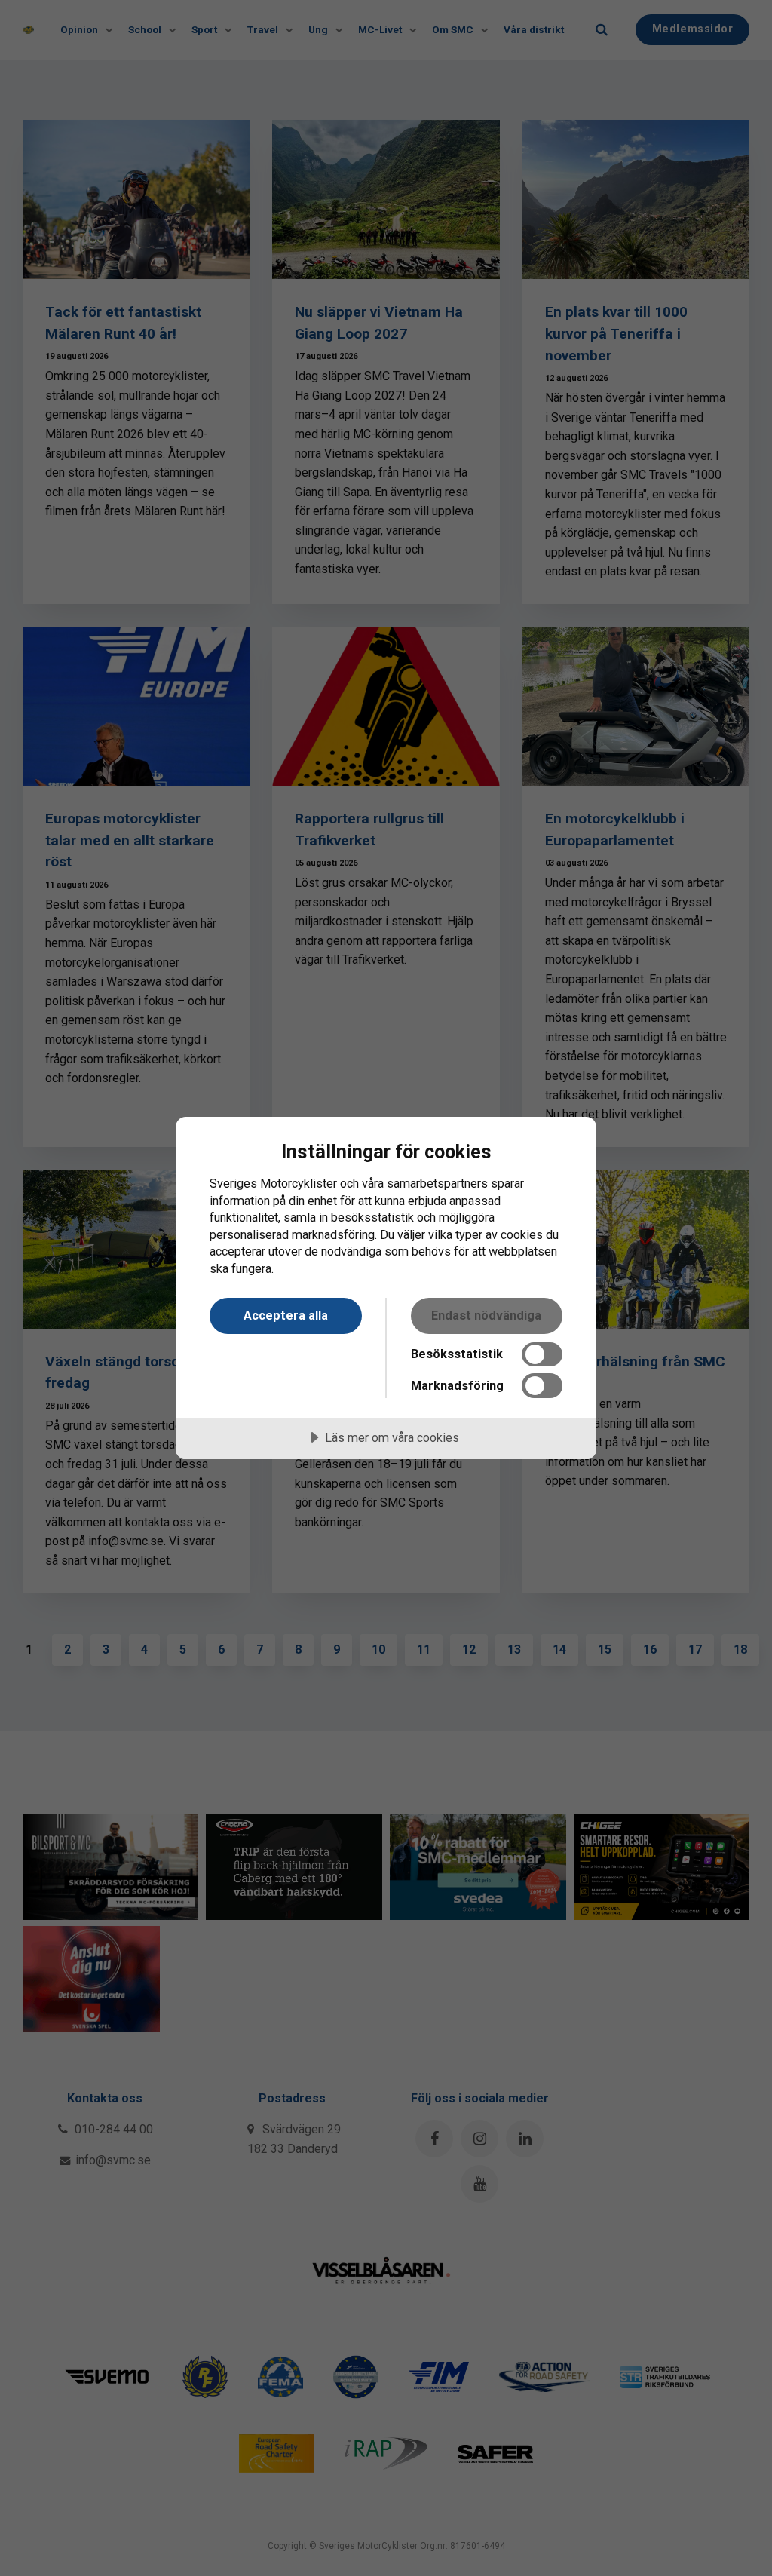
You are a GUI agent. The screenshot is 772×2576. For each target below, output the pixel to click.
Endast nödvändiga (486, 1316)
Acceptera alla (286, 1316)
